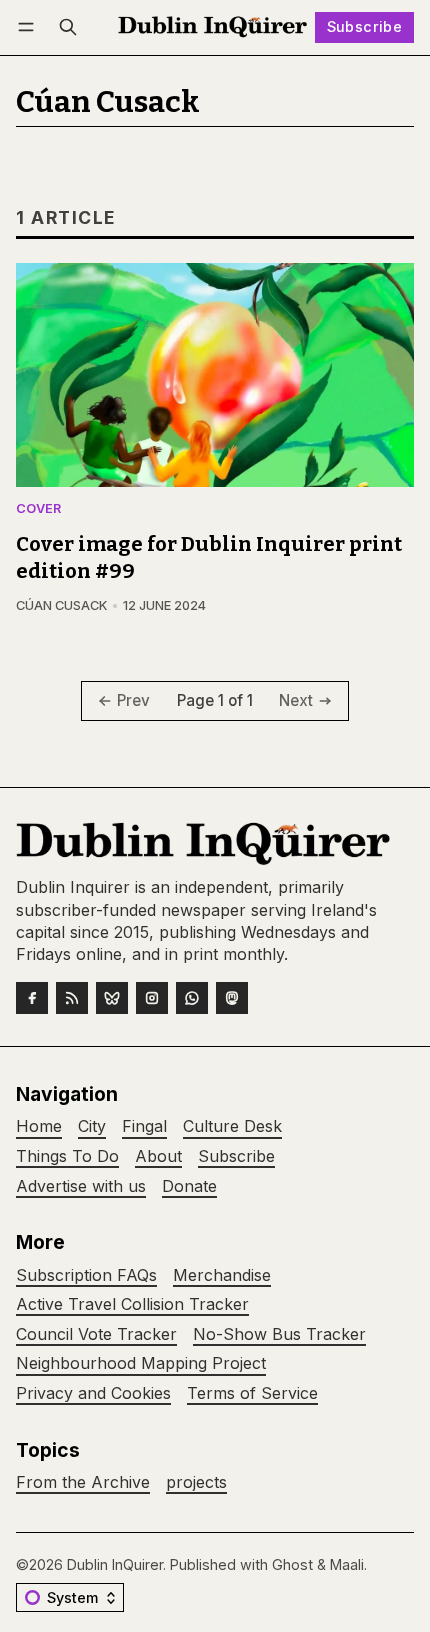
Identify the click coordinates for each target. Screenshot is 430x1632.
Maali (347, 1564)
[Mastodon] (232, 998)
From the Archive (83, 1482)
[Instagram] (152, 998)
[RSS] (72, 998)
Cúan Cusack (61, 605)
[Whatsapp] (192, 998)
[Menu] (29, 27)
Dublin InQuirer (115, 1564)
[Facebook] (32, 998)
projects (196, 1482)
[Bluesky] (112, 998)
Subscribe (365, 26)
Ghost (292, 1564)
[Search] (68, 27)
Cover (38, 509)
